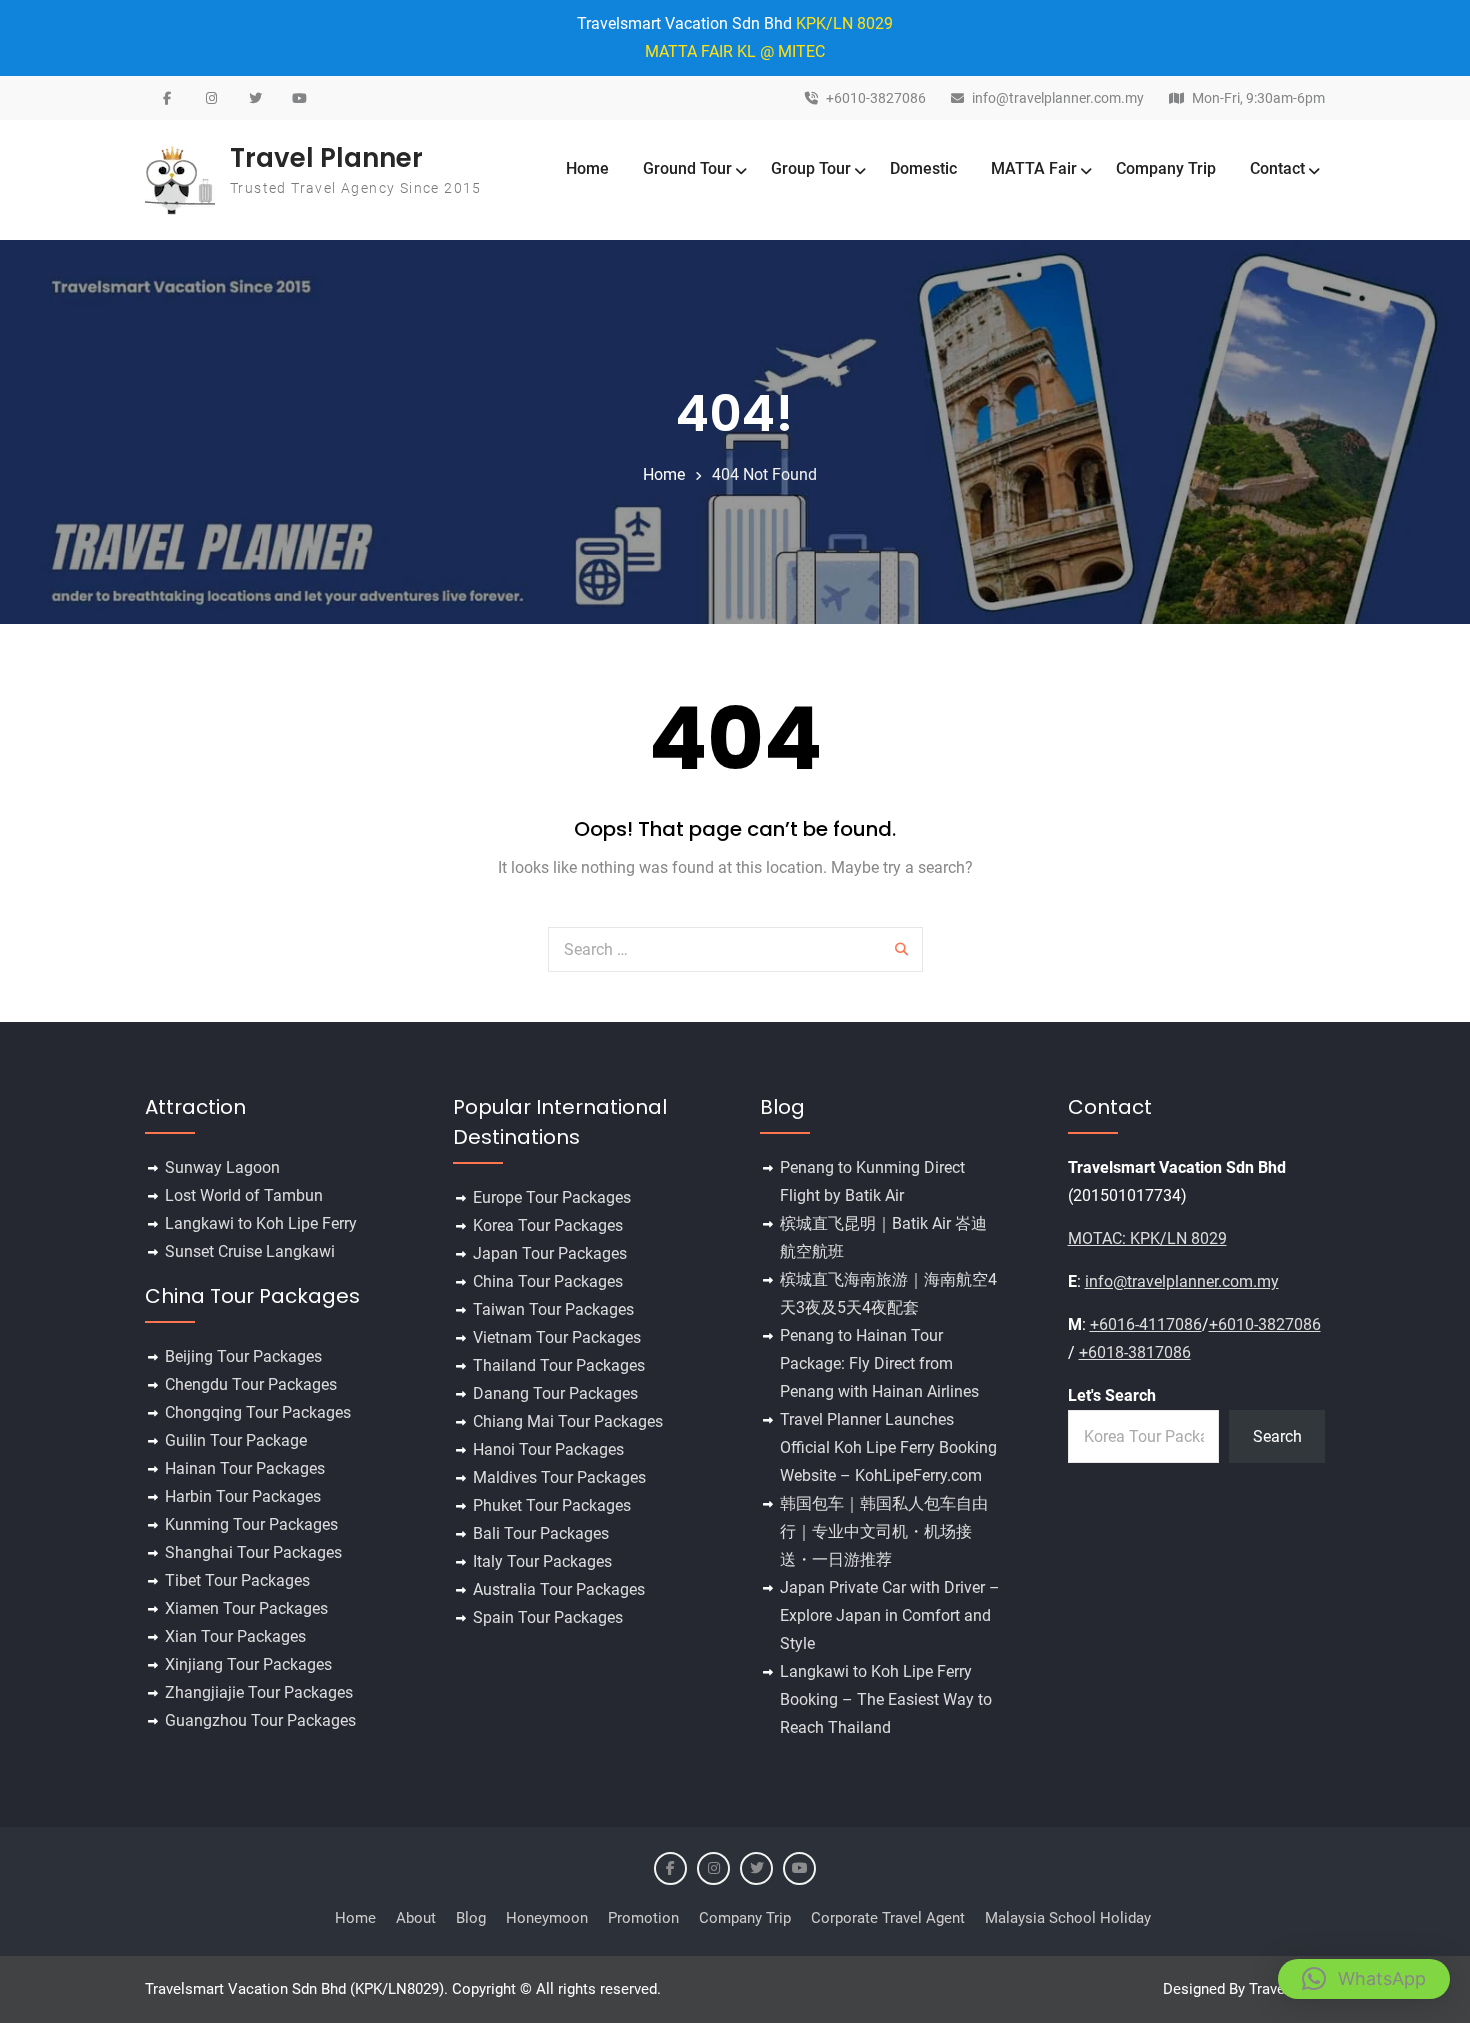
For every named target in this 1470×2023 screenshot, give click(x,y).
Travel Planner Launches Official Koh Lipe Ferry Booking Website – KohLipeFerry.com (888, 1447)
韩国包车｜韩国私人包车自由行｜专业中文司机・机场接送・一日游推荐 (884, 1531)
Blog (471, 1918)
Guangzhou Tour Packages (260, 1720)
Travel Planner (326, 158)
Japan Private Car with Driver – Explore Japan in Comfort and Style (890, 1615)
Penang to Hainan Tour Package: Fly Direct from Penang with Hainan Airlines (879, 1363)
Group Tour (811, 168)
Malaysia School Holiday (1068, 1918)
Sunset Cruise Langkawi (250, 1251)
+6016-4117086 (1146, 1324)
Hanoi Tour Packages (548, 1449)
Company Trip (1166, 168)
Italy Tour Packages (542, 1561)
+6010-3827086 (876, 98)
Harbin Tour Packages (243, 1496)
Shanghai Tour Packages (253, 1552)
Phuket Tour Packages (552, 1505)
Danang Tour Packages (555, 1393)
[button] (1364, 1979)
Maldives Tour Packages (559, 1477)
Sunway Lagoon (222, 1167)
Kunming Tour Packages (251, 1524)
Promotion (643, 1918)
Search (1277, 1436)
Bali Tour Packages (541, 1533)
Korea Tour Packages (548, 1225)
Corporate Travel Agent (888, 1918)
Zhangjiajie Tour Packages (259, 1692)
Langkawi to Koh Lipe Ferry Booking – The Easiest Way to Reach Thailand (886, 1699)
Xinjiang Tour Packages (248, 1664)
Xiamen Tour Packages (246, 1608)
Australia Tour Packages (559, 1589)
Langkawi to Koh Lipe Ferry (261, 1223)
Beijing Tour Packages (243, 1356)
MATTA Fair (1034, 168)
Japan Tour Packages (550, 1253)
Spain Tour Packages (548, 1617)
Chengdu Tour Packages (251, 1384)
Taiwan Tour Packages (553, 1309)
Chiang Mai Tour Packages (568, 1421)
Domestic (923, 168)
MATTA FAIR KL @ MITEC (735, 51)
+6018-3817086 (1135, 1352)
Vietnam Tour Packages (557, 1337)
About (416, 1918)
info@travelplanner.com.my (1058, 98)
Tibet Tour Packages (237, 1580)
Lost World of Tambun (244, 1195)
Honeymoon (547, 1918)
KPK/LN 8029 (844, 23)
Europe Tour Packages (552, 1197)
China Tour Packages (548, 1281)
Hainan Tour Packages (245, 1468)
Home (587, 168)
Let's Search (1112, 1395)
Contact (1277, 168)
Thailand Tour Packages (559, 1365)
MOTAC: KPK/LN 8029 (1147, 1238)
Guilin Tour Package (236, 1440)
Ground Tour (687, 168)
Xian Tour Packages (235, 1636)
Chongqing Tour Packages (258, 1412)
